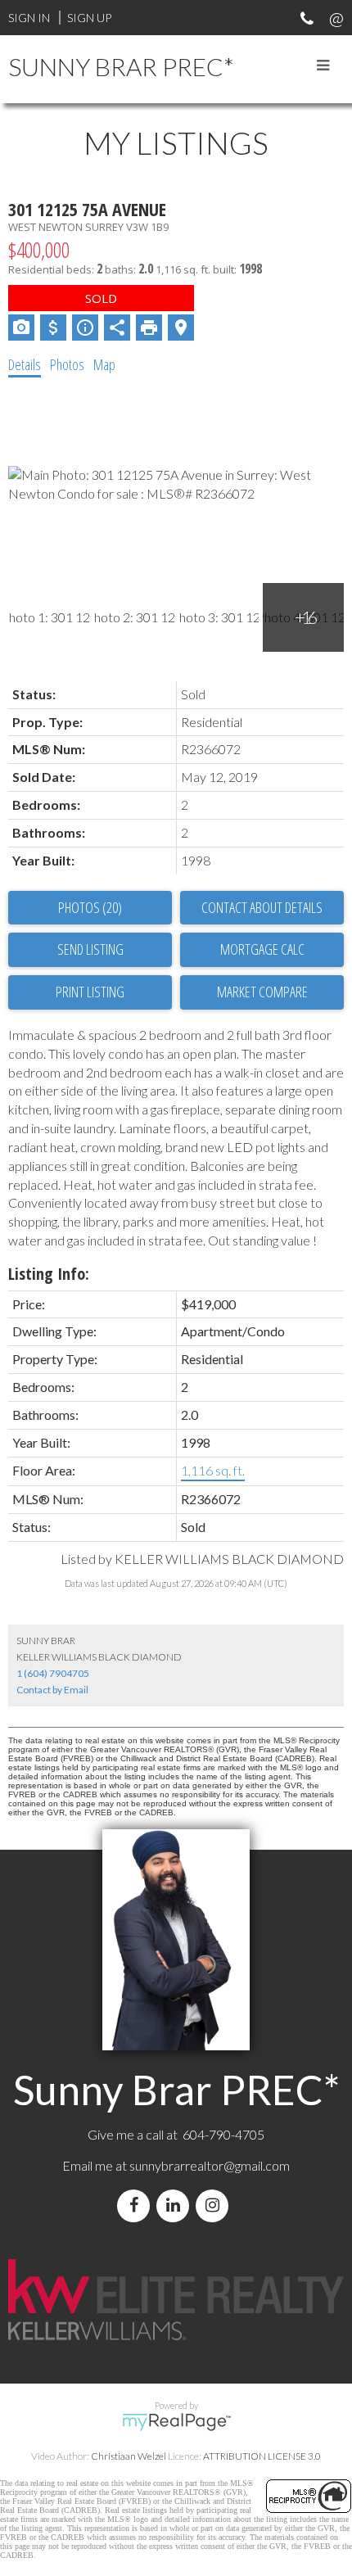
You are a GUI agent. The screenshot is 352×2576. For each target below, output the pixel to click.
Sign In (29, 18)
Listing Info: (49, 1274)
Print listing (90, 992)
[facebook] (137, 2205)
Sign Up (89, 18)
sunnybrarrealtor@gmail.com (210, 2165)
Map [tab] (104, 364)
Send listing (90, 949)
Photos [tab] (67, 364)
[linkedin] (176, 2205)
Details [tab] (25, 364)
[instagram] (215, 2205)
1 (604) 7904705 (53, 1673)
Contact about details (262, 907)
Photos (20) (90, 907)
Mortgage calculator (262, 950)
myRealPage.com (176, 2422)
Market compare (262, 992)
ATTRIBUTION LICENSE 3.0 (262, 2456)
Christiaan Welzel (129, 2456)
